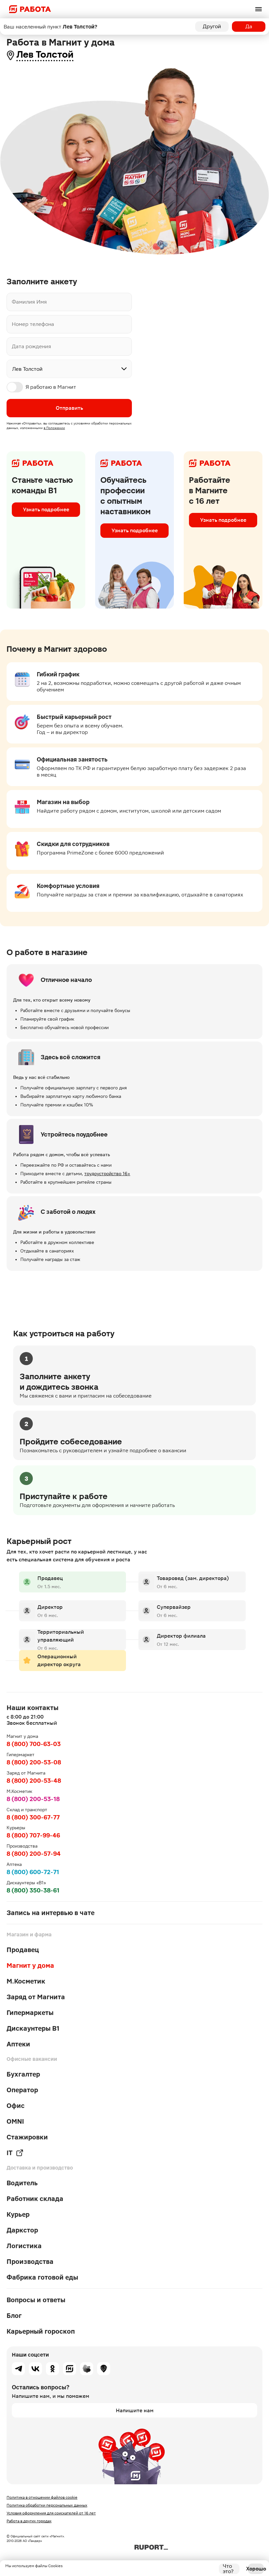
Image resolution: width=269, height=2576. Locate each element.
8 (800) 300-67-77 (33, 1817)
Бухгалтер (23, 2074)
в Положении (54, 428)
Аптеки (18, 2044)
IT (10, 2153)
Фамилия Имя (29, 302)
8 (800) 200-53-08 (34, 1762)
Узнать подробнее (46, 509)
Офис (16, 2106)
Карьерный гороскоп (41, 2331)
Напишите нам (135, 2410)
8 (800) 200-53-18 (33, 1799)
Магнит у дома (30, 1965)
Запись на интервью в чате (51, 1913)
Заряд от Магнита (36, 1997)
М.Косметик (26, 1981)
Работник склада (35, 2199)
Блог (14, 2316)
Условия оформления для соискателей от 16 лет (51, 2513)
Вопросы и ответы (36, 2300)
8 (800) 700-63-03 (34, 1744)
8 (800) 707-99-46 (33, 1835)
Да (249, 26)
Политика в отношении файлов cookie (42, 2497)
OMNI (15, 2121)
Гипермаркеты (30, 2013)
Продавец (23, 1950)
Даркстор (22, 2230)
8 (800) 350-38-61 (33, 1890)
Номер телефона (33, 324)
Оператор (22, 2090)
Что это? (228, 2569)
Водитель (22, 2183)
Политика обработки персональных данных (47, 2505)
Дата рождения (31, 347)
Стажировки (27, 2137)
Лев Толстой (45, 55)
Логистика (24, 2246)
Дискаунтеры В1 (33, 2028)
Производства (30, 2262)
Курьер (18, 2214)
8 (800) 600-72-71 (33, 1872)
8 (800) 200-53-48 (34, 1781)
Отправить (69, 408)
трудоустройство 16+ (107, 1174)
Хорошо (256, 2569)
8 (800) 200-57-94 (34, 1854)
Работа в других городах (29, 2521)
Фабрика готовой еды (42, 2277)
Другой (212, 26)
